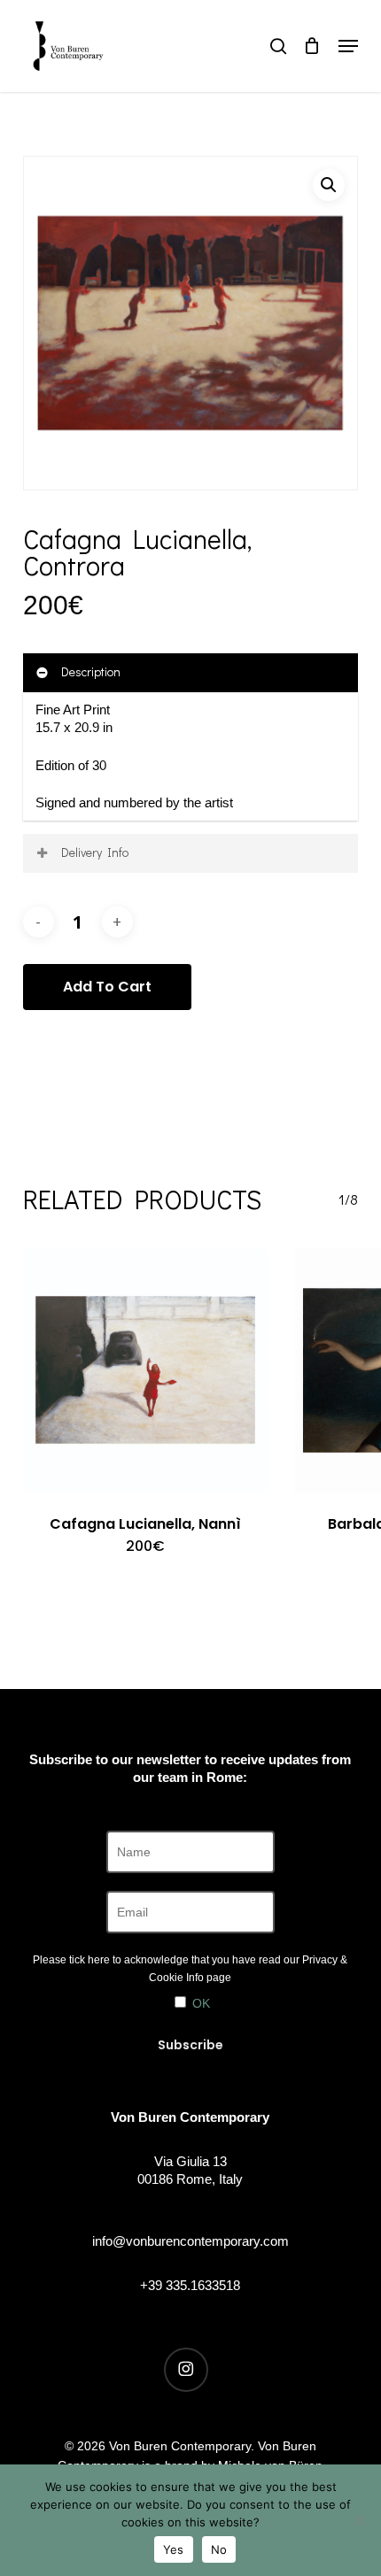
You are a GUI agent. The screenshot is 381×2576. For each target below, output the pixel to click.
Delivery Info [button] (95, 852)
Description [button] (91, 671)
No (219, 2549)
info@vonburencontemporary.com (190, 2241)
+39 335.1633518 (190, 2285)
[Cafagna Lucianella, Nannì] (145, 1370)
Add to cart (107, 987)
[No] (359, 2520)
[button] (348, 46)
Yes (174, 2549)
